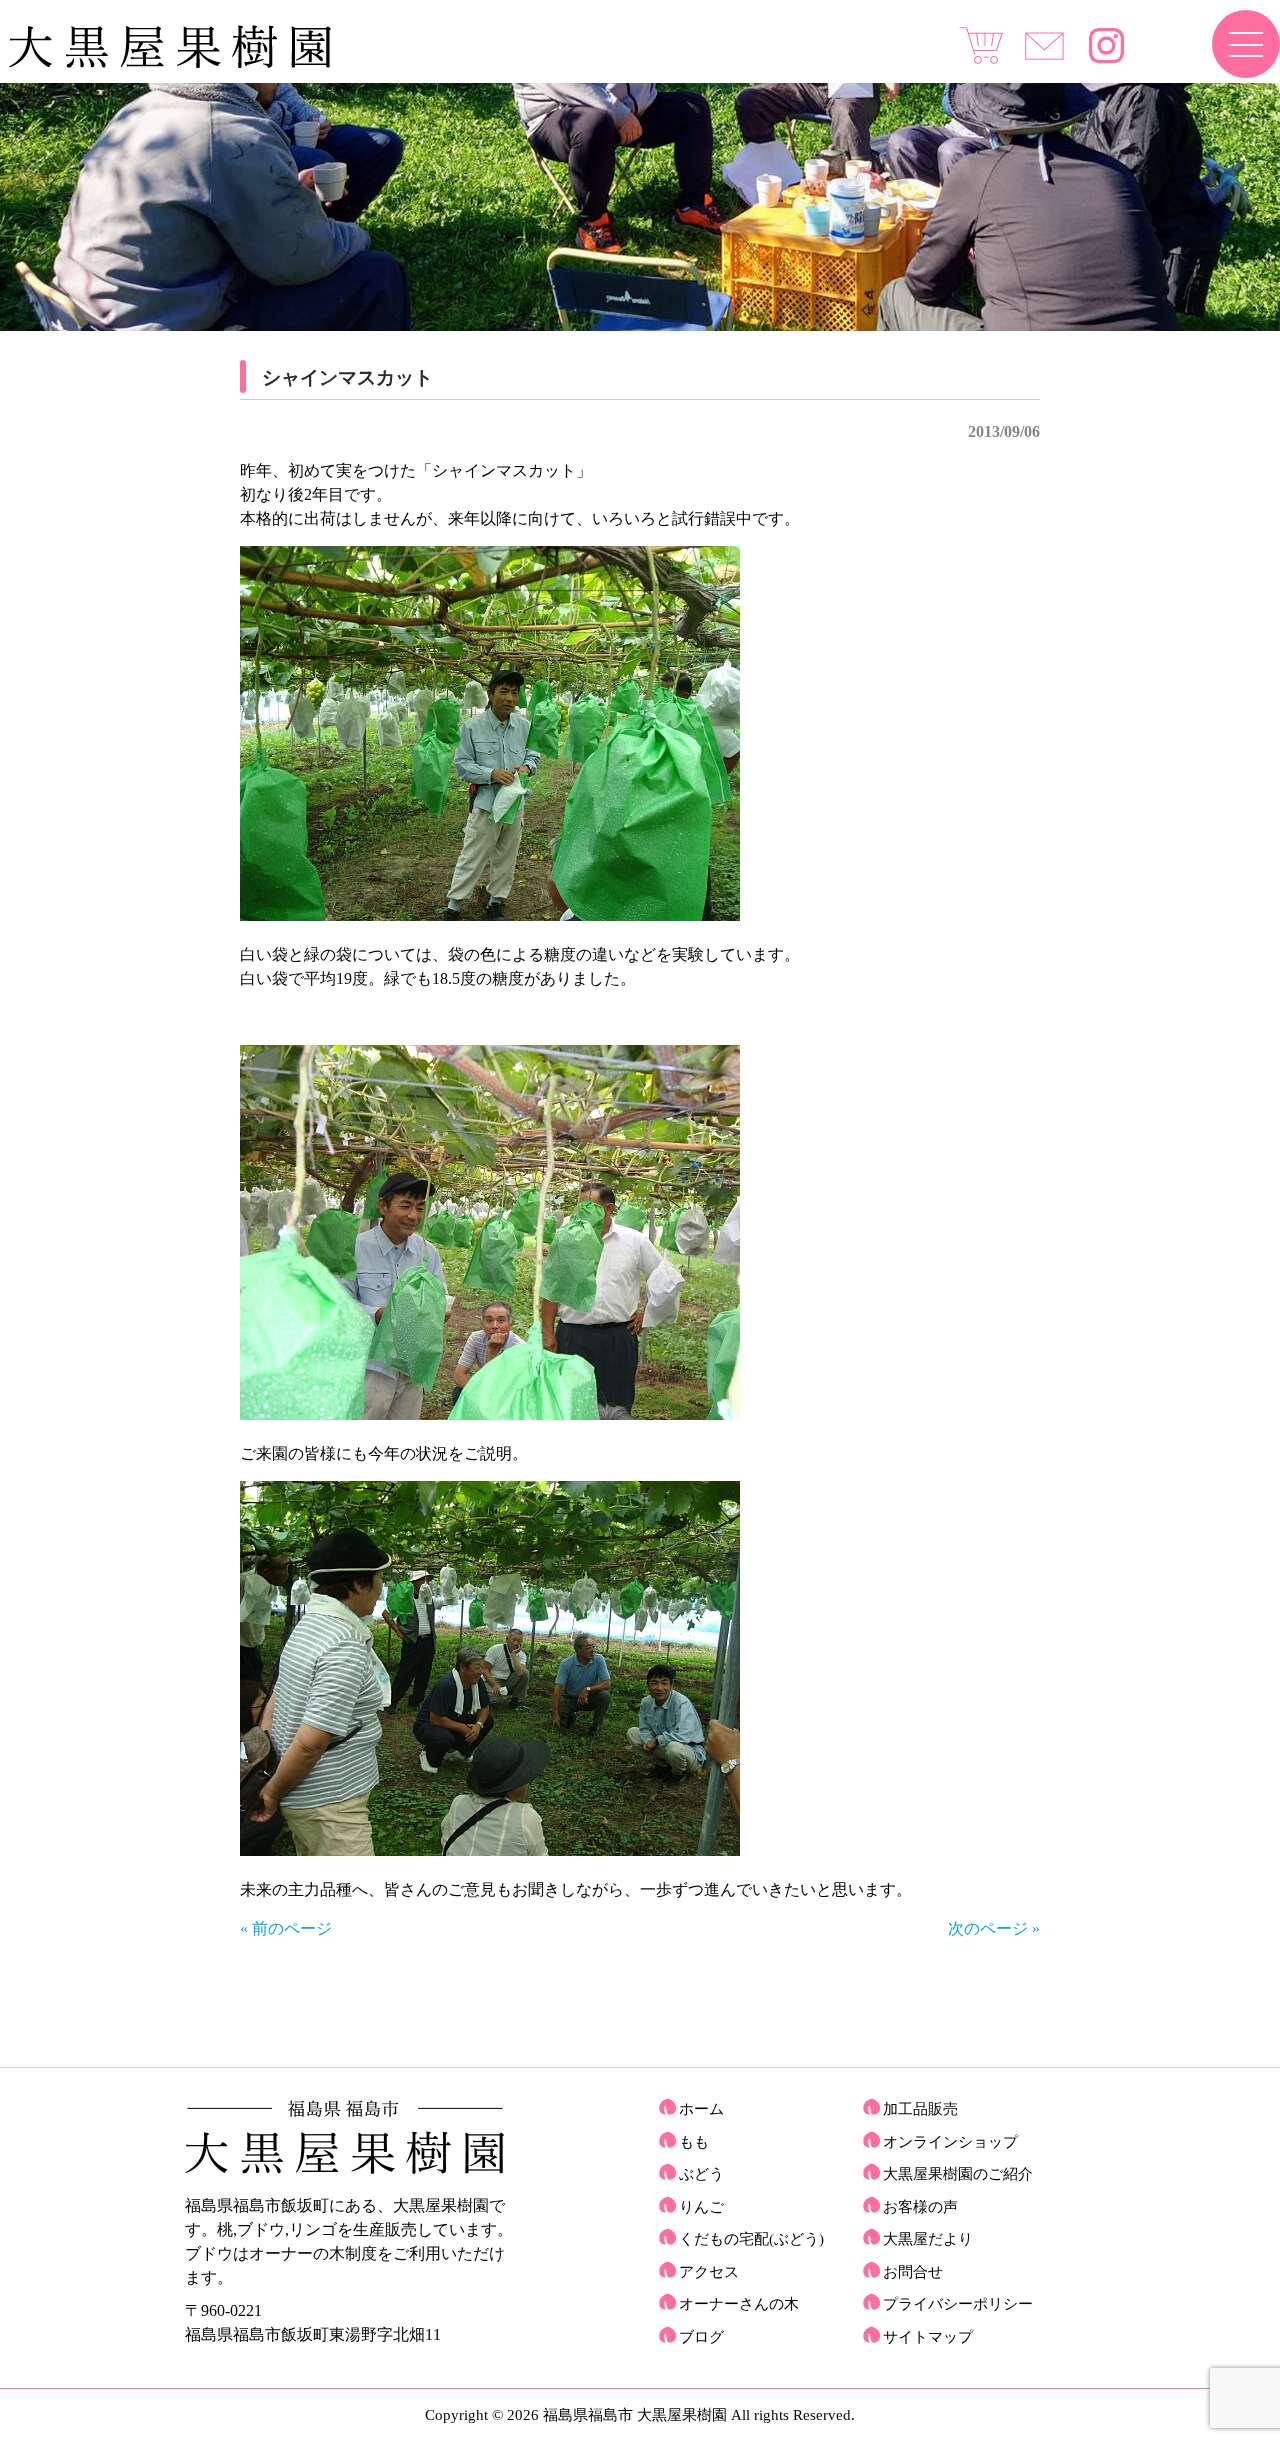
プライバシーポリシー (958, 2304)
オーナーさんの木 (739, 2304)
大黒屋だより (928, 2239)
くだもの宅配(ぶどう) (751, 2239)
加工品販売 (920, 2109)
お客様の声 (920, 2207)
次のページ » (994, 1928)
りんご (701, 2207)
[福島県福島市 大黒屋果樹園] (169, 63)
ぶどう (701, 2174)
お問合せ (913, 2272)
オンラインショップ (950, 2142)
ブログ (701, 2337)
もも (694, 2142)
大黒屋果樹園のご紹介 (958, 2174)
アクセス (709, 2272)
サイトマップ (928, 2337)
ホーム (701, 2109)
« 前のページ (286, 1928)
